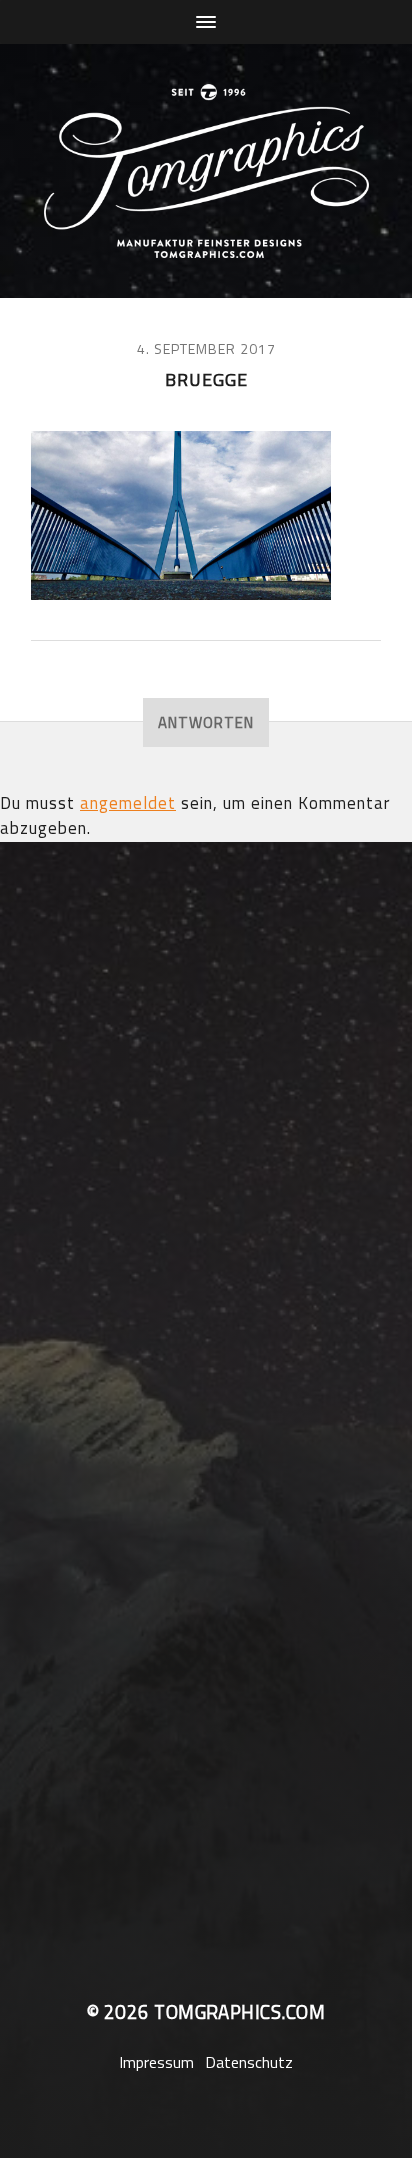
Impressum (156, 2062)
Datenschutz (249, 2062)
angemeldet (128, 803)
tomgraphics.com (239, 2012)
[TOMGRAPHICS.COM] (206, 171)
